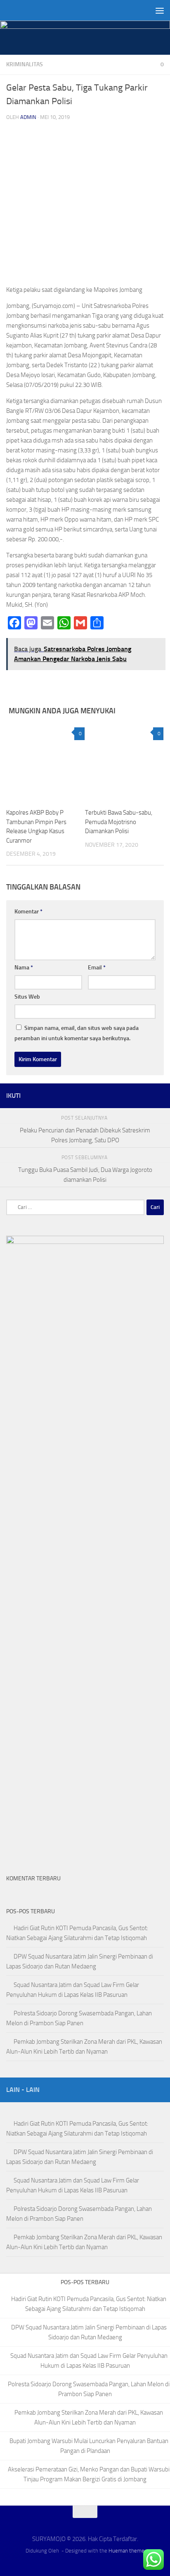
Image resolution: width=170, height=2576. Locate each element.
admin (28, 117)
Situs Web (27, 997)
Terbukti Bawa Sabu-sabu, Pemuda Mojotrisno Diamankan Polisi (119, 822)
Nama (24, 968)
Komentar (28, 912)
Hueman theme (126, 2551)
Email (97, 968)
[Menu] (160, 10)
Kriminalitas (25, 64)
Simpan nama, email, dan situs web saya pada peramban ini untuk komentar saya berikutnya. (77, 1033)
